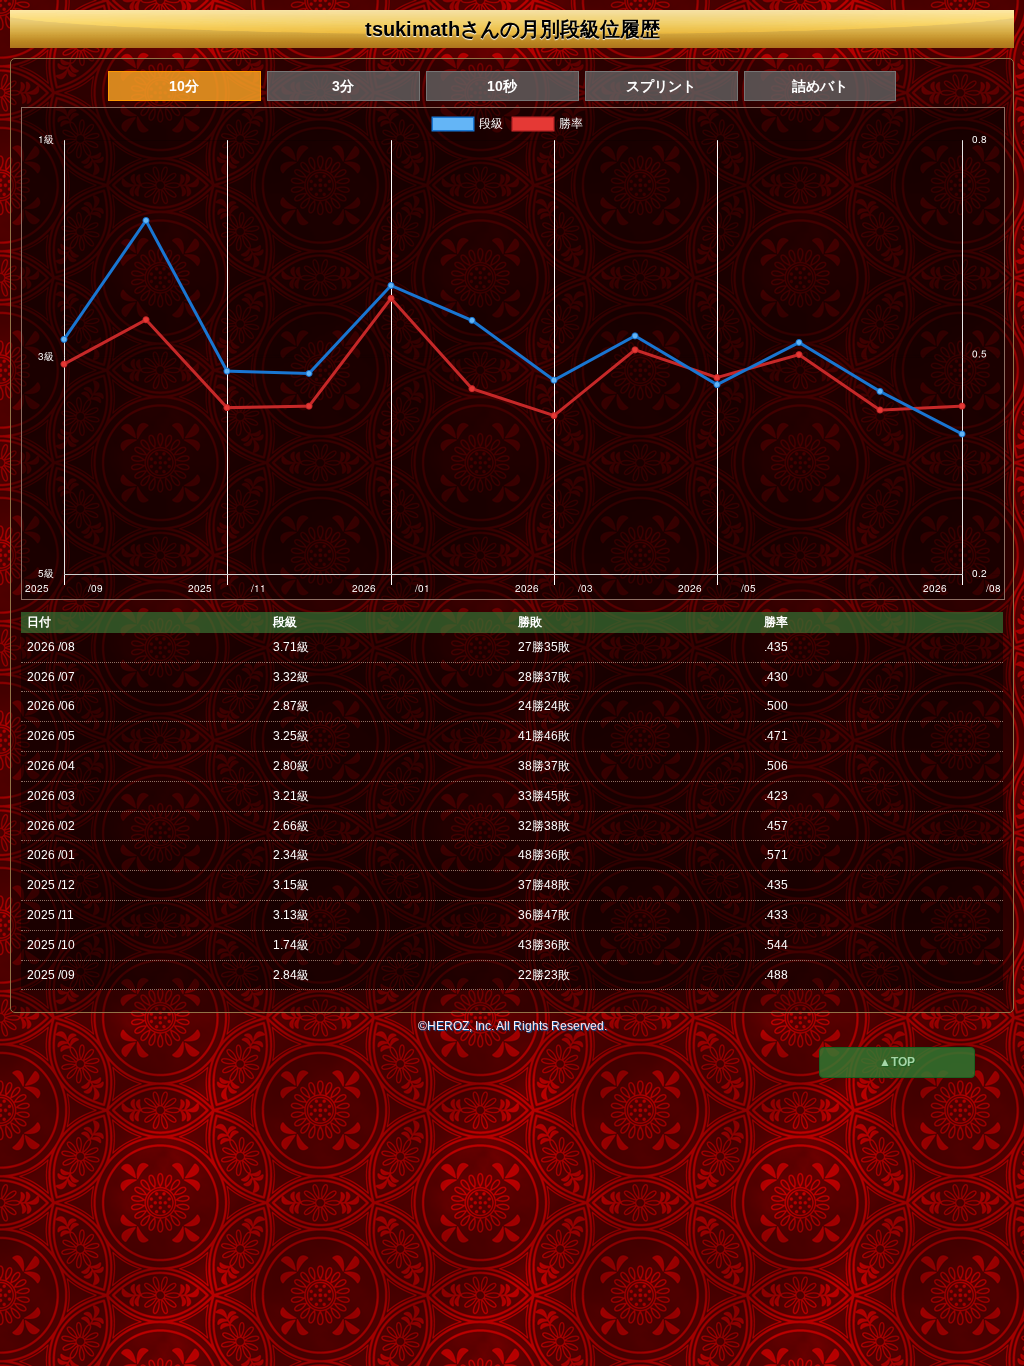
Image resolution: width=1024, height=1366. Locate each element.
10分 (184, 86)
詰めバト (820, 86)
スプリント (661, 86)
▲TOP (897, 1062)
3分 (343, 86)
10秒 (502, 86)
